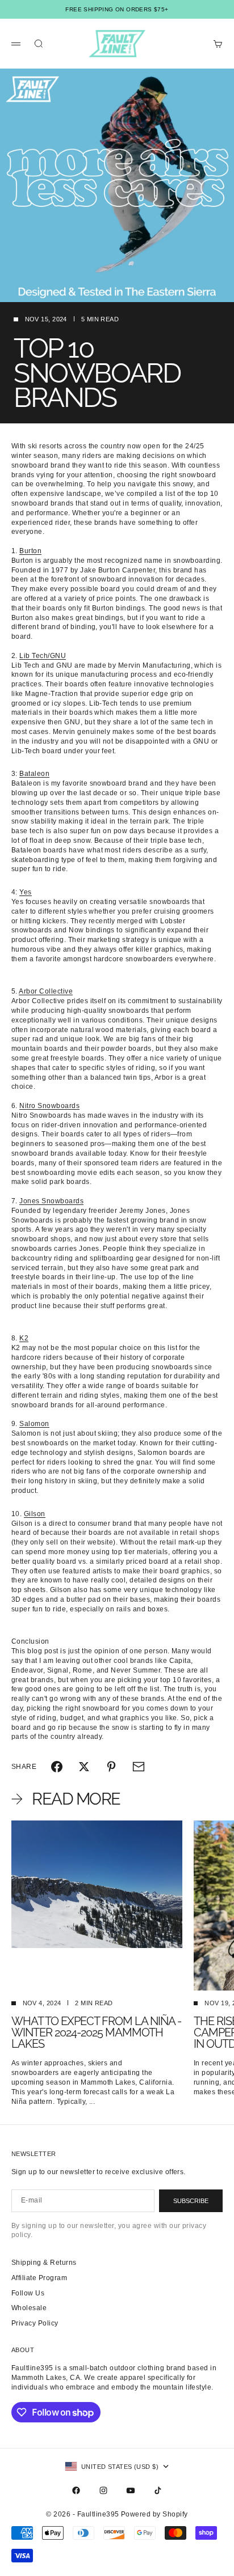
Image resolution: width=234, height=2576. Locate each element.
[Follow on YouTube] (131, 2490)
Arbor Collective (46, 991)
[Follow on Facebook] (76, 2490)
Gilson (35, 1514)
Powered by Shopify (154, 2514)
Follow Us (28, 2293)
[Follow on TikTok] (158, 2490)
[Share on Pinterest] (111, 1767)
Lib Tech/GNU (43, 656)
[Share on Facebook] (57, 1767)
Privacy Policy (35, 2323)
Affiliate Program (39, 2278)
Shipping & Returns (44, 2263)
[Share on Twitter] (84, 1767)
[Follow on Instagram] (103, 2490)
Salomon (34, 1424)
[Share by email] (139, 1767)
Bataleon (34, 774)
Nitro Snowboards (49, 1106)
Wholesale (29, 2308)
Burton (30, 551)
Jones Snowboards (51, 1201)
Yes (25, 892)
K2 (24, 1338)
